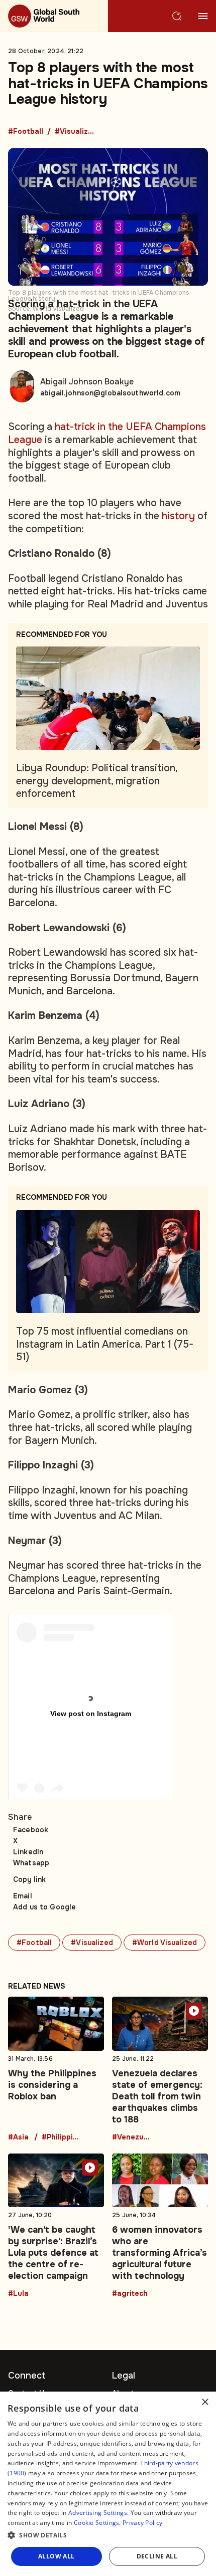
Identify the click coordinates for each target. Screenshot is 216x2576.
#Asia (18, 2137)
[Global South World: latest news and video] (54, 16)
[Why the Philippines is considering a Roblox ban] (56, 2069)
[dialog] (108, 2484)
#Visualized (75, 132)
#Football (26, 132)
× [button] (205, 2402)
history (178, 516)
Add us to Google (44, 1907)
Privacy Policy (142, 2523)
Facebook (31, 1830)
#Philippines (62, 2137)
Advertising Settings (98, 2513)
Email (23, 1896)
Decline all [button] (157, 2556)
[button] (108, 2535)
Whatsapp (31, 1863)
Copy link (29, 1879)
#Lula (18, 2294)
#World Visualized (165, 1943)
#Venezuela (132, 2137)
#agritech (130, 2294)
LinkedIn (28, 1852)
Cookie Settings (97, 2523)
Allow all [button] (57, 2556)
